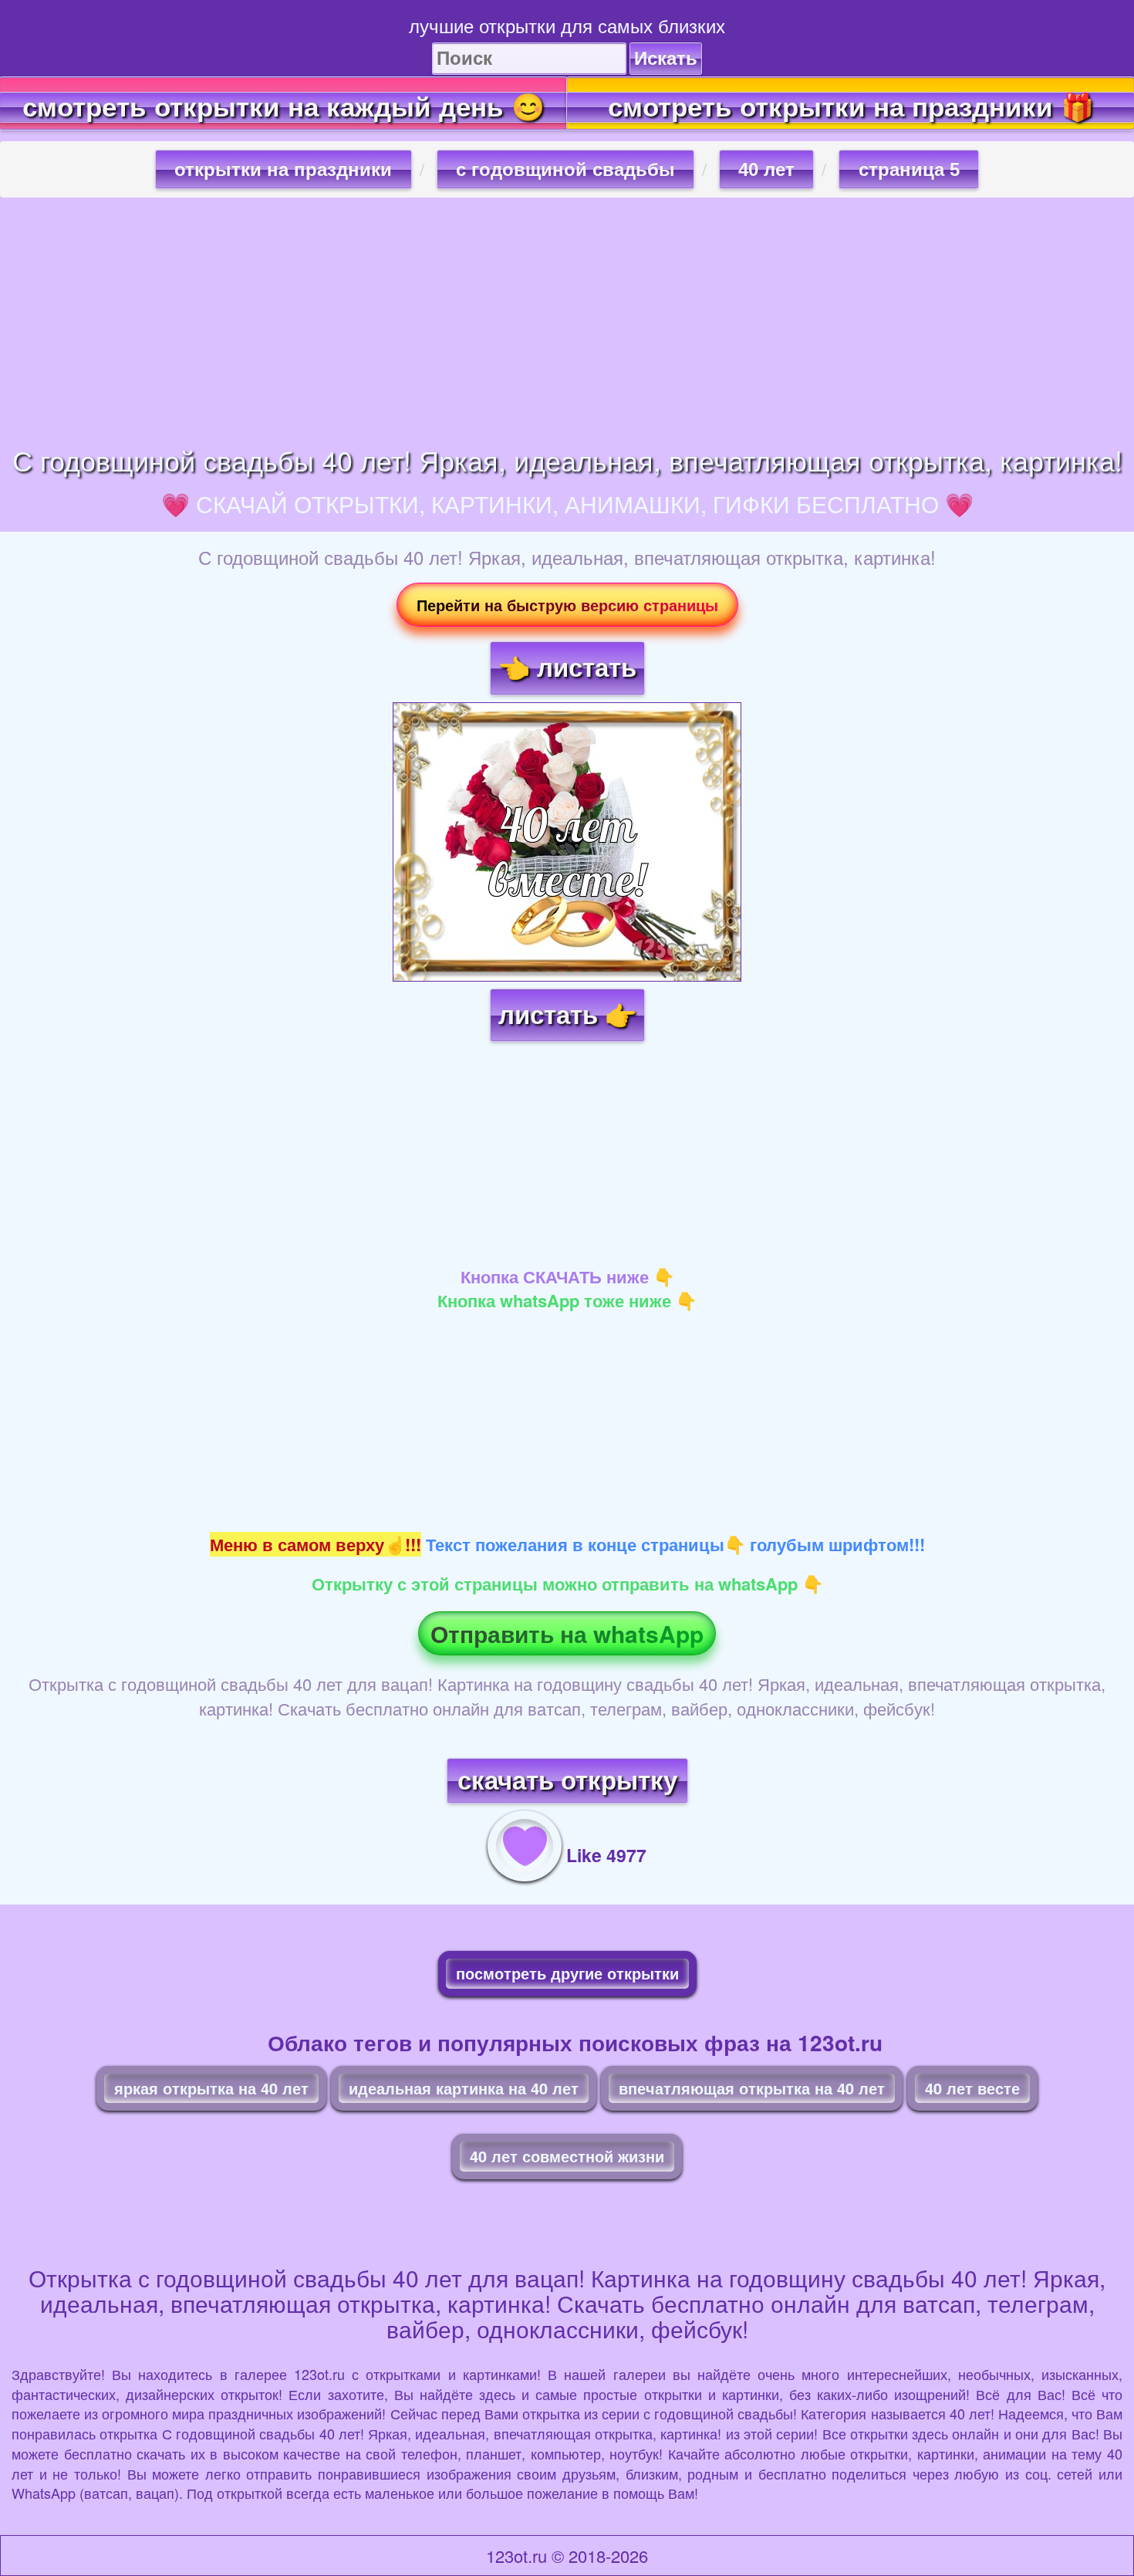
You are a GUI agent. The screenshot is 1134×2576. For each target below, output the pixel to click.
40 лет (766, 169)
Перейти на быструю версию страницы (567, 605)
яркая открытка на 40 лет (211, 2088)
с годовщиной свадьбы (565, 169)
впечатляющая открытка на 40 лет (752, 2088)
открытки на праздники (283, 169)
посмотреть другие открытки (567, 1973)
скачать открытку (567, 1781)
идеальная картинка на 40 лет (464, 2088)
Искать (666, 58)
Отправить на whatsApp (567, 1633)
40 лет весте (972, 2088)
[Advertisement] (567, 321)
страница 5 (909, 169)
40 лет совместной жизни (567, 2156)
